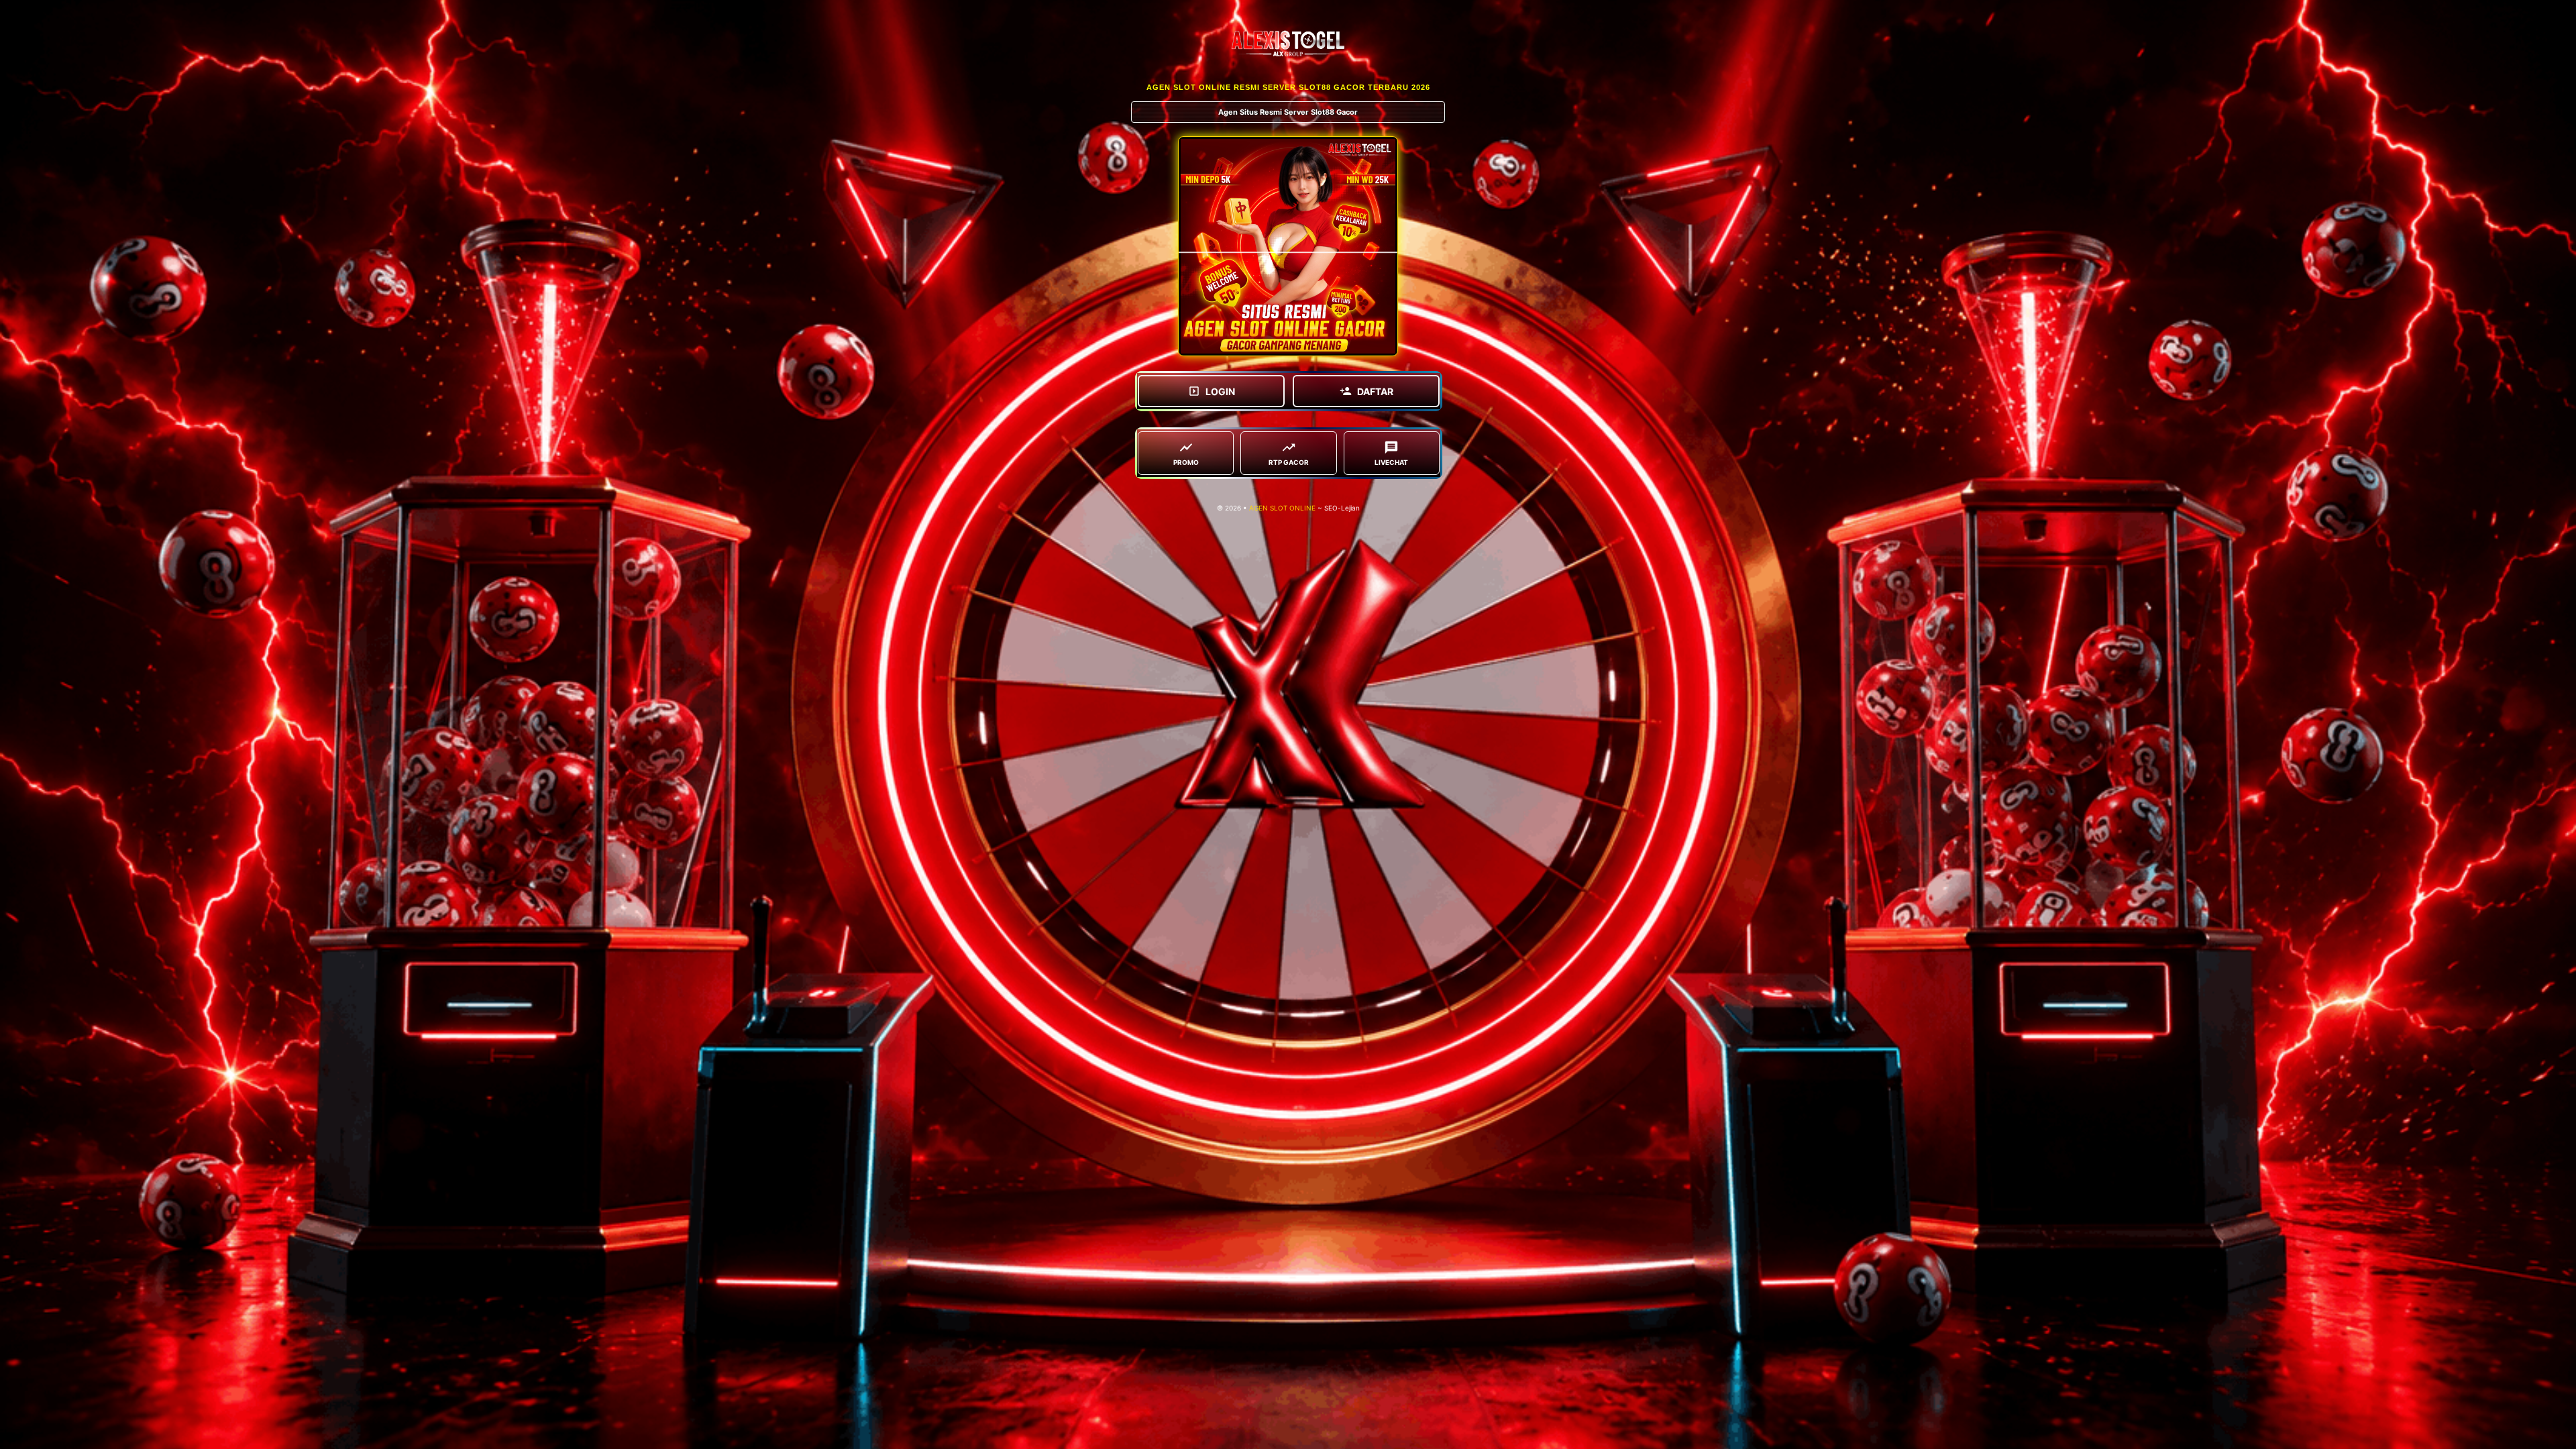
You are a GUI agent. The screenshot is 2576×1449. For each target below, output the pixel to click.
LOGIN (1220, 391)
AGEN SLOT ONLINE (1282, 508)
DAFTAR (1375, 391)
